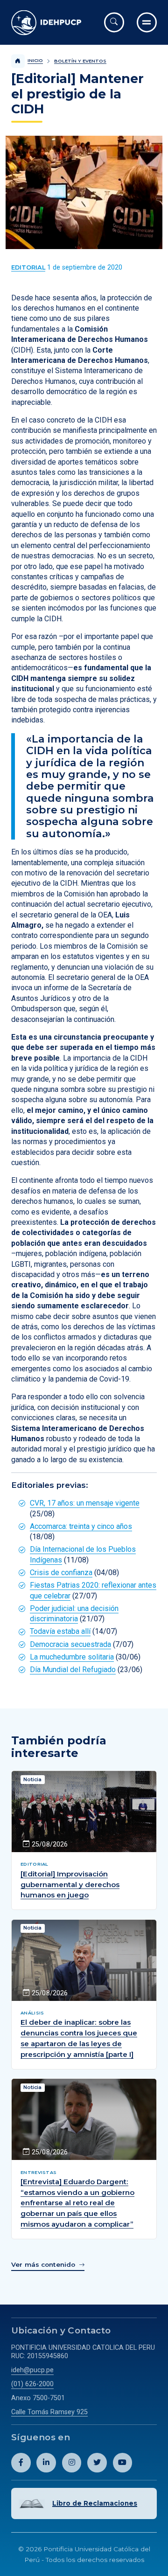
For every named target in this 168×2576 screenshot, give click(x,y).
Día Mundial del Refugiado (73, 1670)
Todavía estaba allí (60, 1631)
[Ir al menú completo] (147, 22)
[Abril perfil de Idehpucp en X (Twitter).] (97, 2463)
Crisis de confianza (61, 1573)
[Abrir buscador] (114, 22)
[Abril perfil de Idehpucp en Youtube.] (123, 2463)
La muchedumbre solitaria (72, 1657)
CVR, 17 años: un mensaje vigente (85, 1503)
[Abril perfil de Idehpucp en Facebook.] (21, 2463)
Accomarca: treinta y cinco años (81, 1526)
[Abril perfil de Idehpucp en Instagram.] (72, 2463)
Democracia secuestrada (70, 1644)
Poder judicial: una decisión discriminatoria (74, 1614)
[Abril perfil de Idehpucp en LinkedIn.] (46, 2463)
